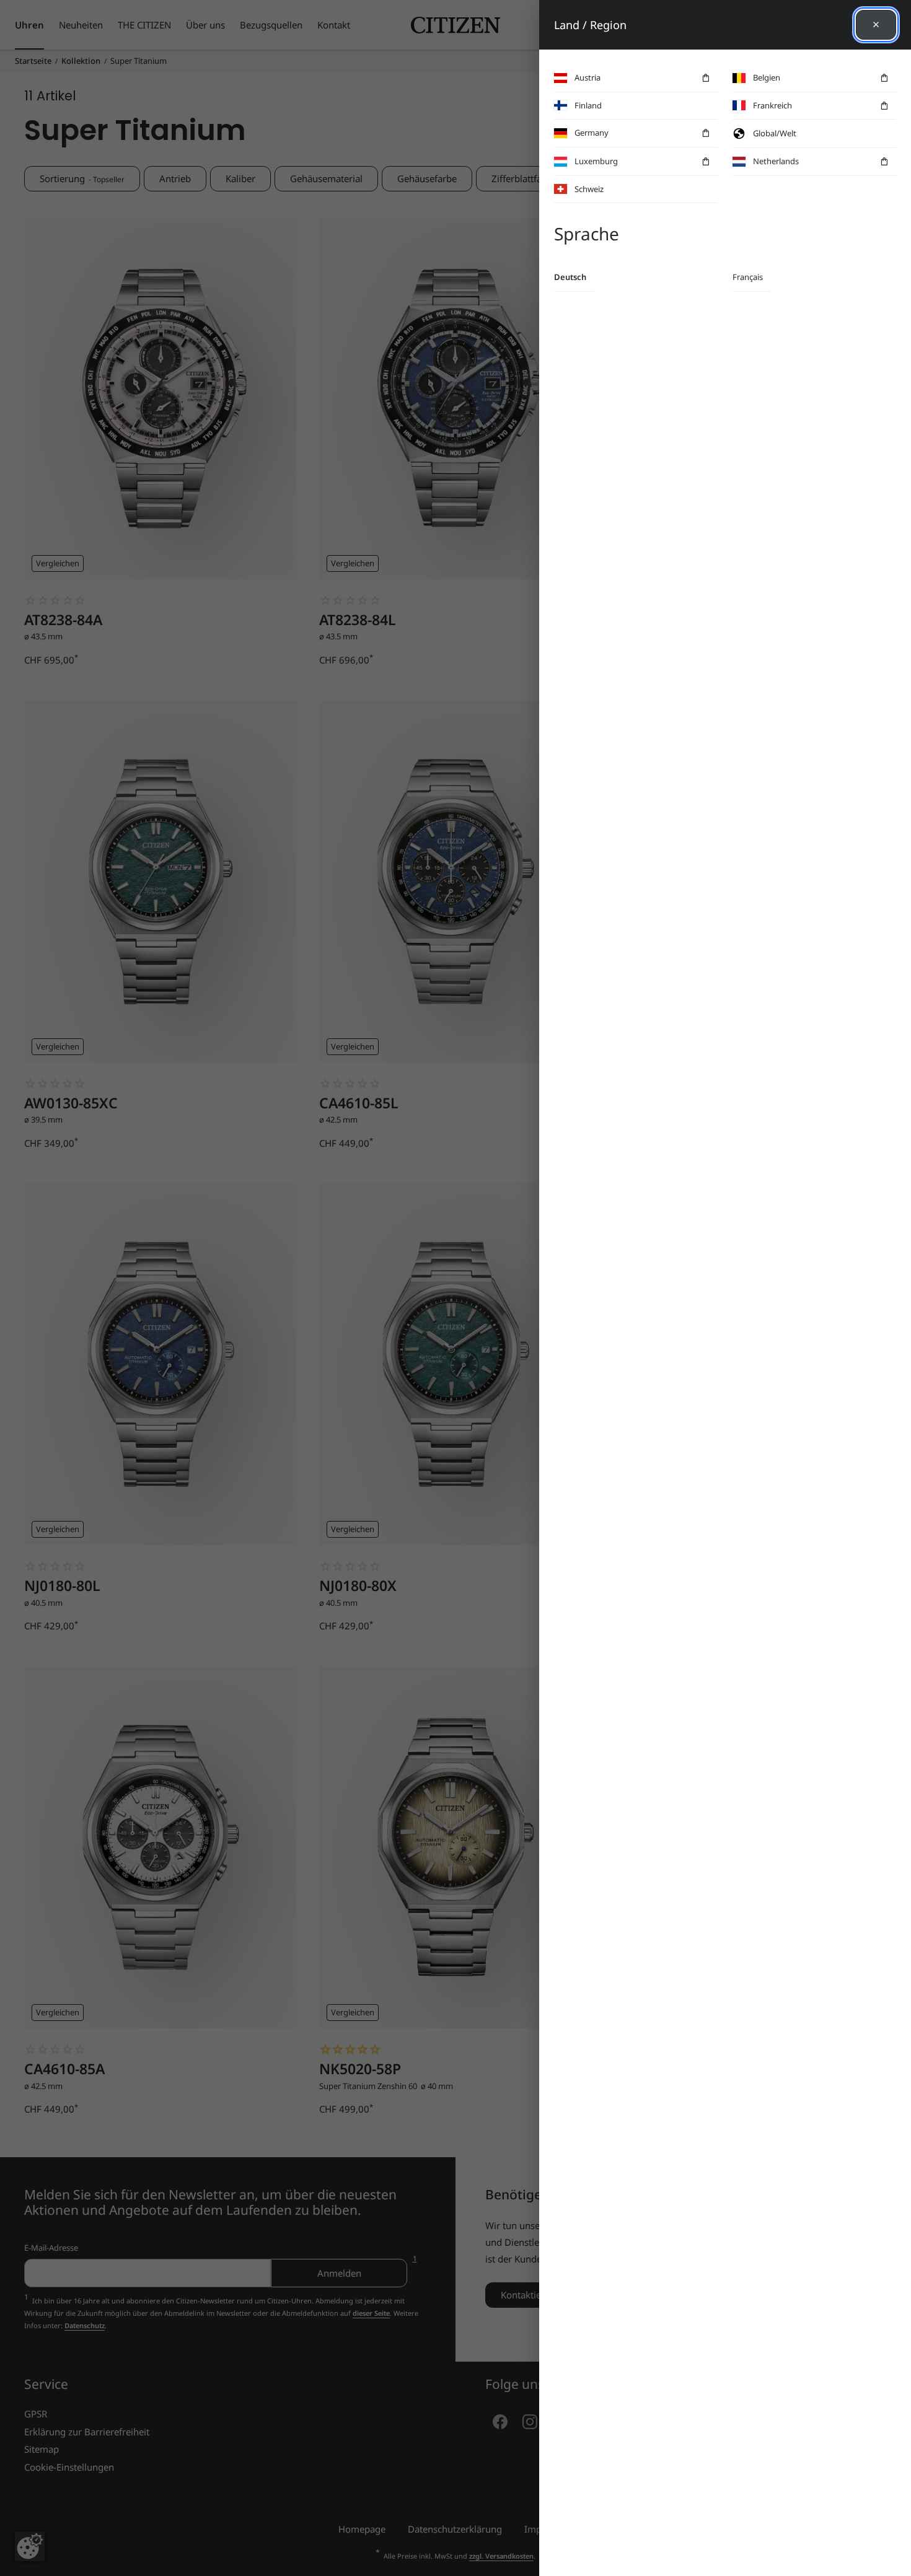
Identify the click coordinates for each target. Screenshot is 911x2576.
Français (748, 277)
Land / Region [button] (590, 25)
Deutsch (570, 277)
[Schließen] (876, 25)
